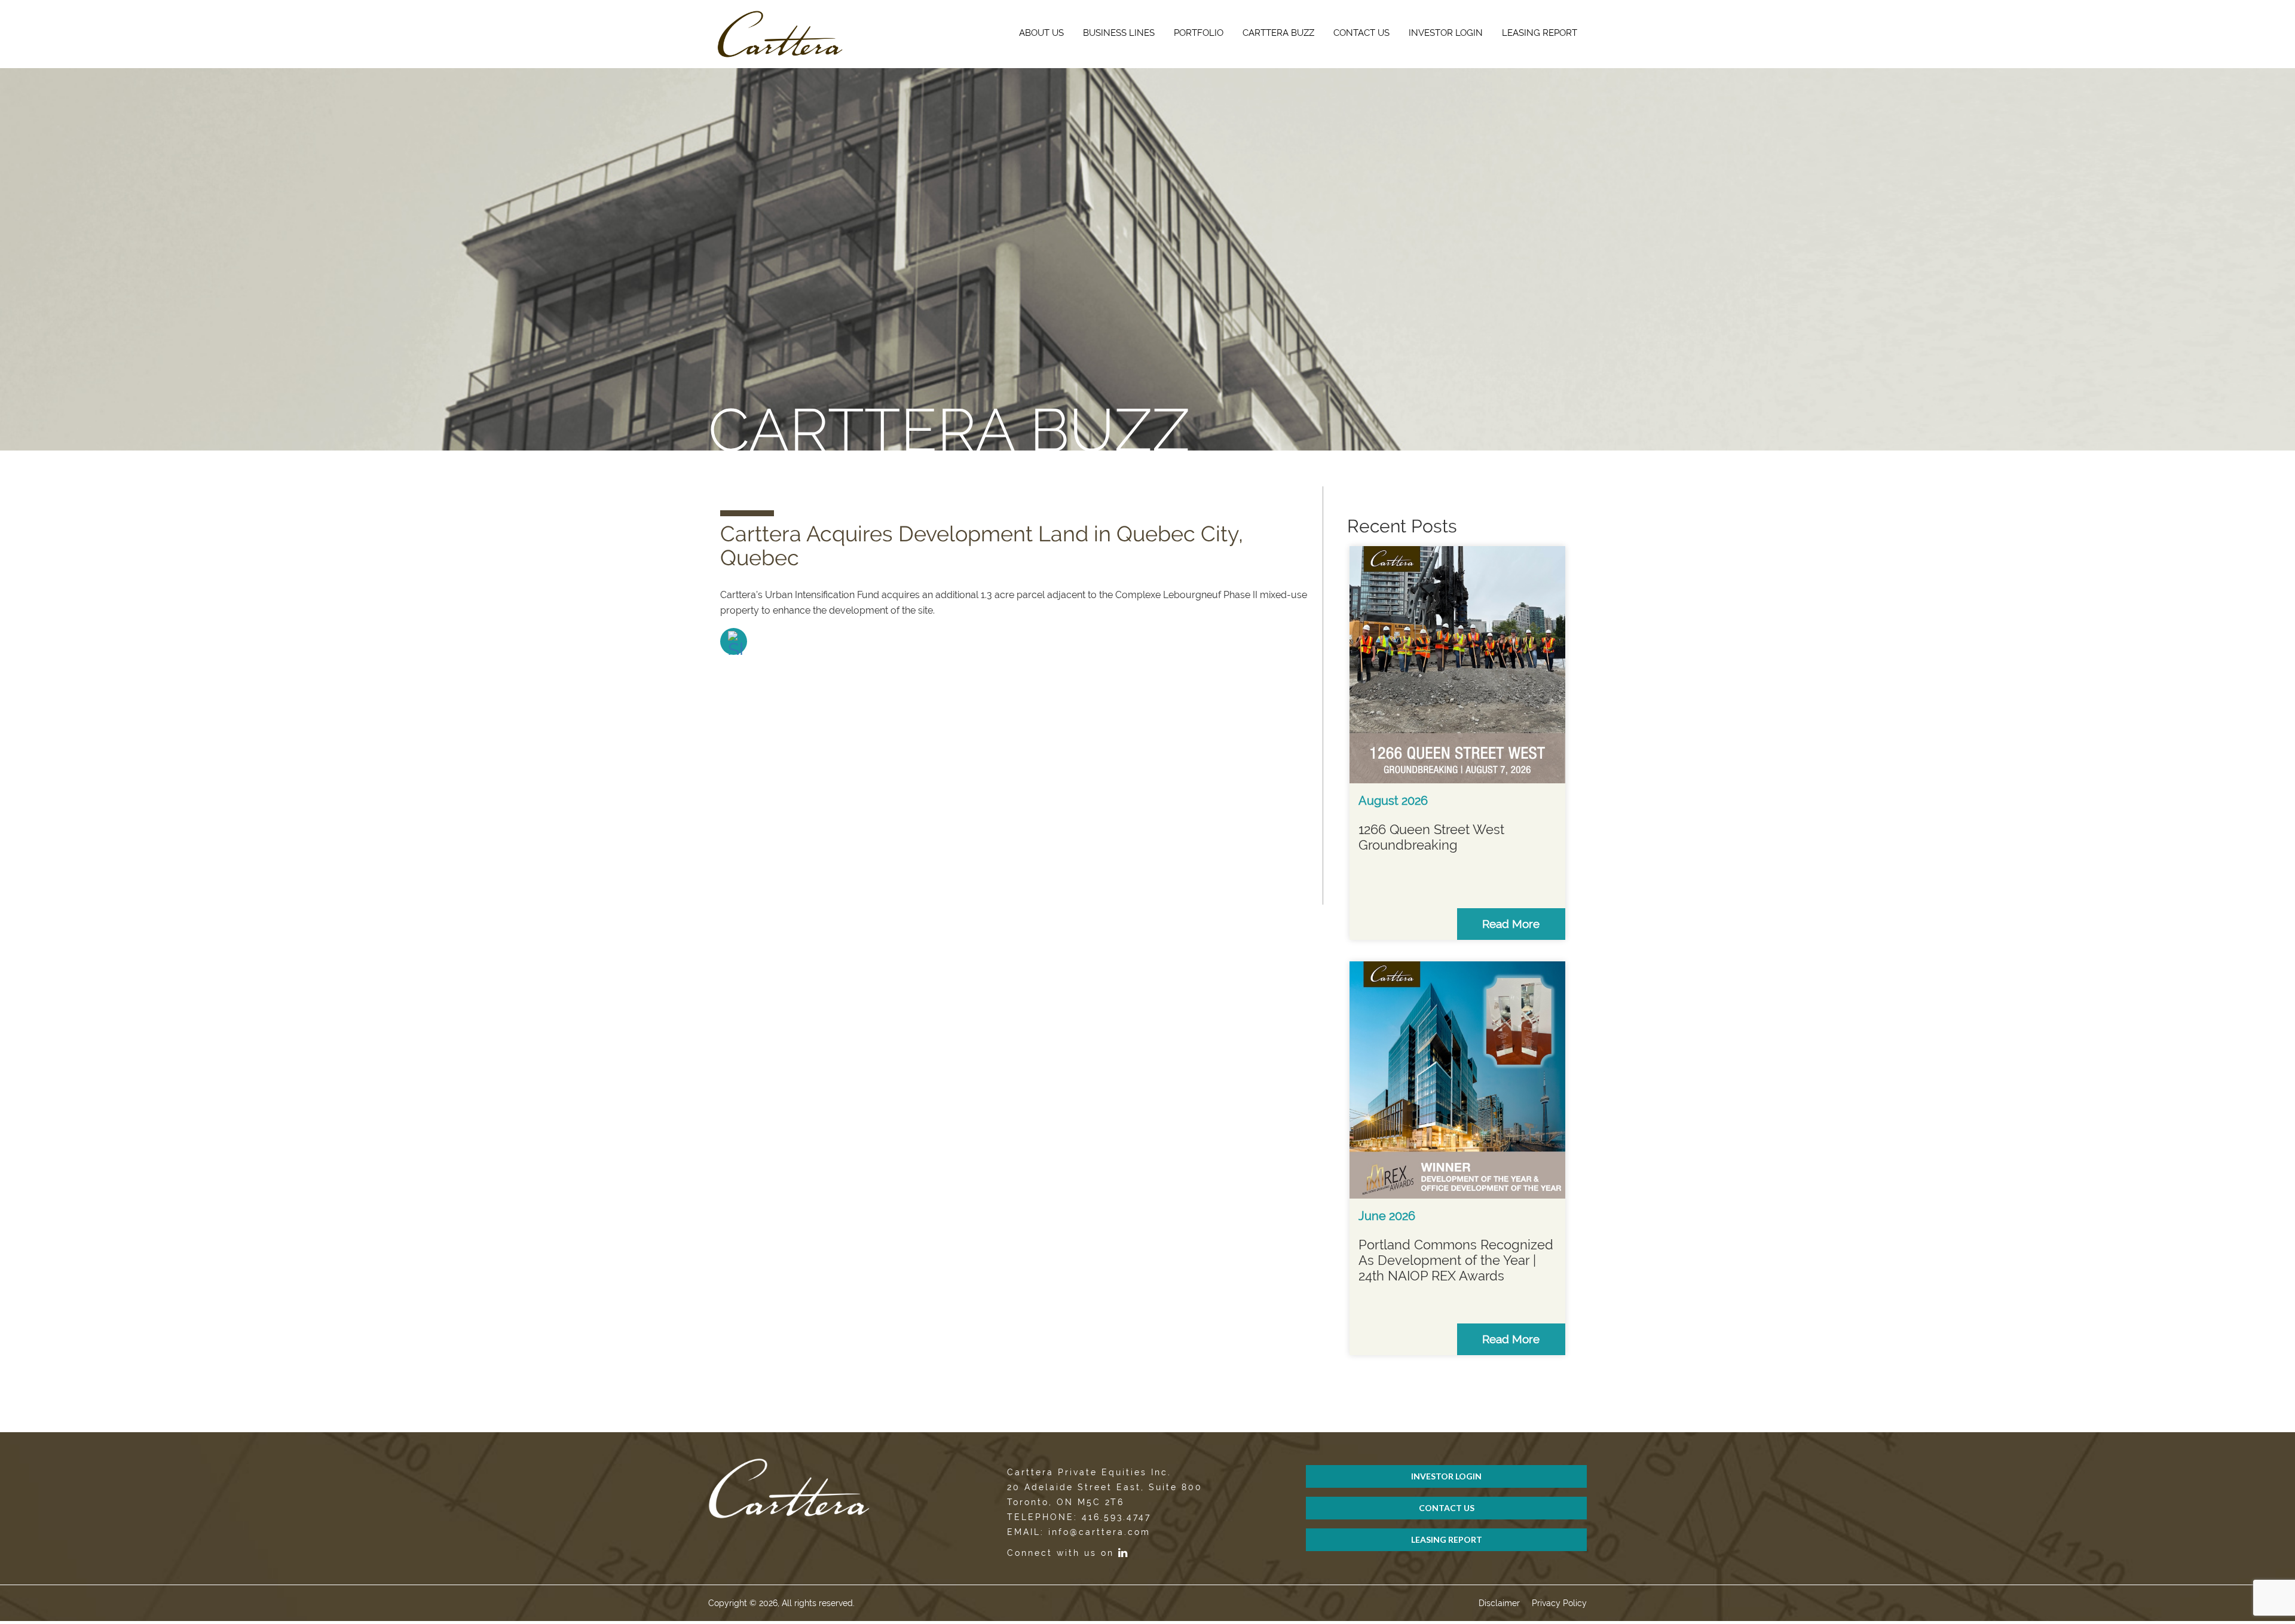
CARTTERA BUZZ (1278, 33)
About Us (1041, 33)
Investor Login (1446, 33)
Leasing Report (1540, 33)
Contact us (1361, 33)
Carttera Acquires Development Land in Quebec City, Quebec (982, 546)
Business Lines (1119, 33)
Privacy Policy (1559, 1603)
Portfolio (1199, 33)
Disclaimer (1499, 1603)
